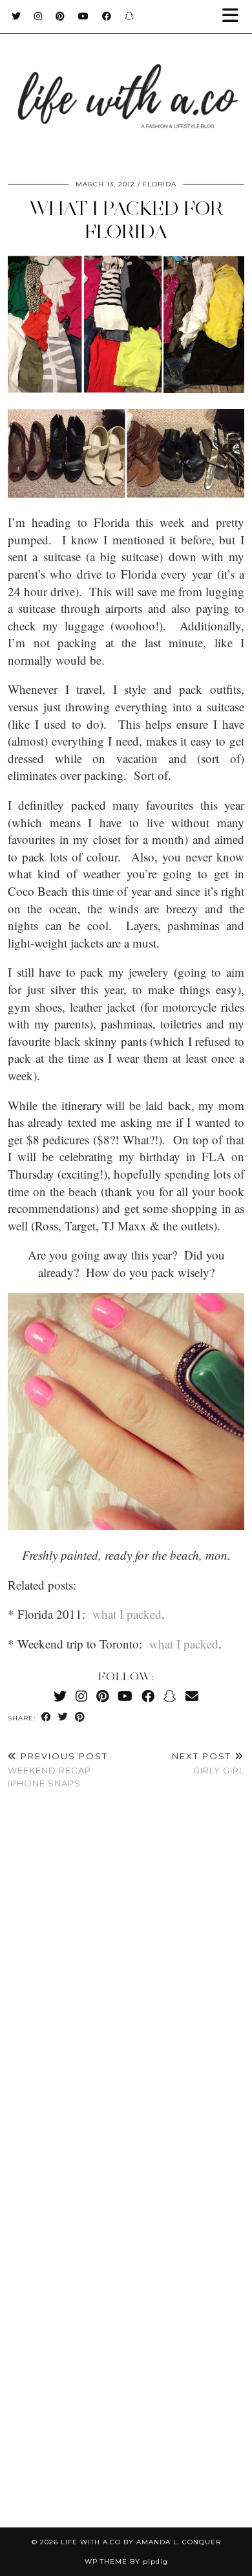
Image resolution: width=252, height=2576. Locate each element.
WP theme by (126, 2561)
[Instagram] (38, 16)
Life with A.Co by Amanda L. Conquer (141, 2542)
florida (160, 184)
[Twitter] (16, 16)
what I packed (127, 1614)
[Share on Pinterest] (80, 1717)
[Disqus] (126, 1992)
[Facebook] (107, 16)
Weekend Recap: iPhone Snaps (58, 1770)
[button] (235, 17)
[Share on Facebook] (47, 1717)
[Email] (192, 1696)
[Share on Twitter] (63, 1717)
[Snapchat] (130, 16)
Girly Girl (208, 1763)
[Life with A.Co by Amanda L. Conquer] (126, 84)
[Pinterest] (60, 16)
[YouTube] (84, 16)
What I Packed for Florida (126, 220)
